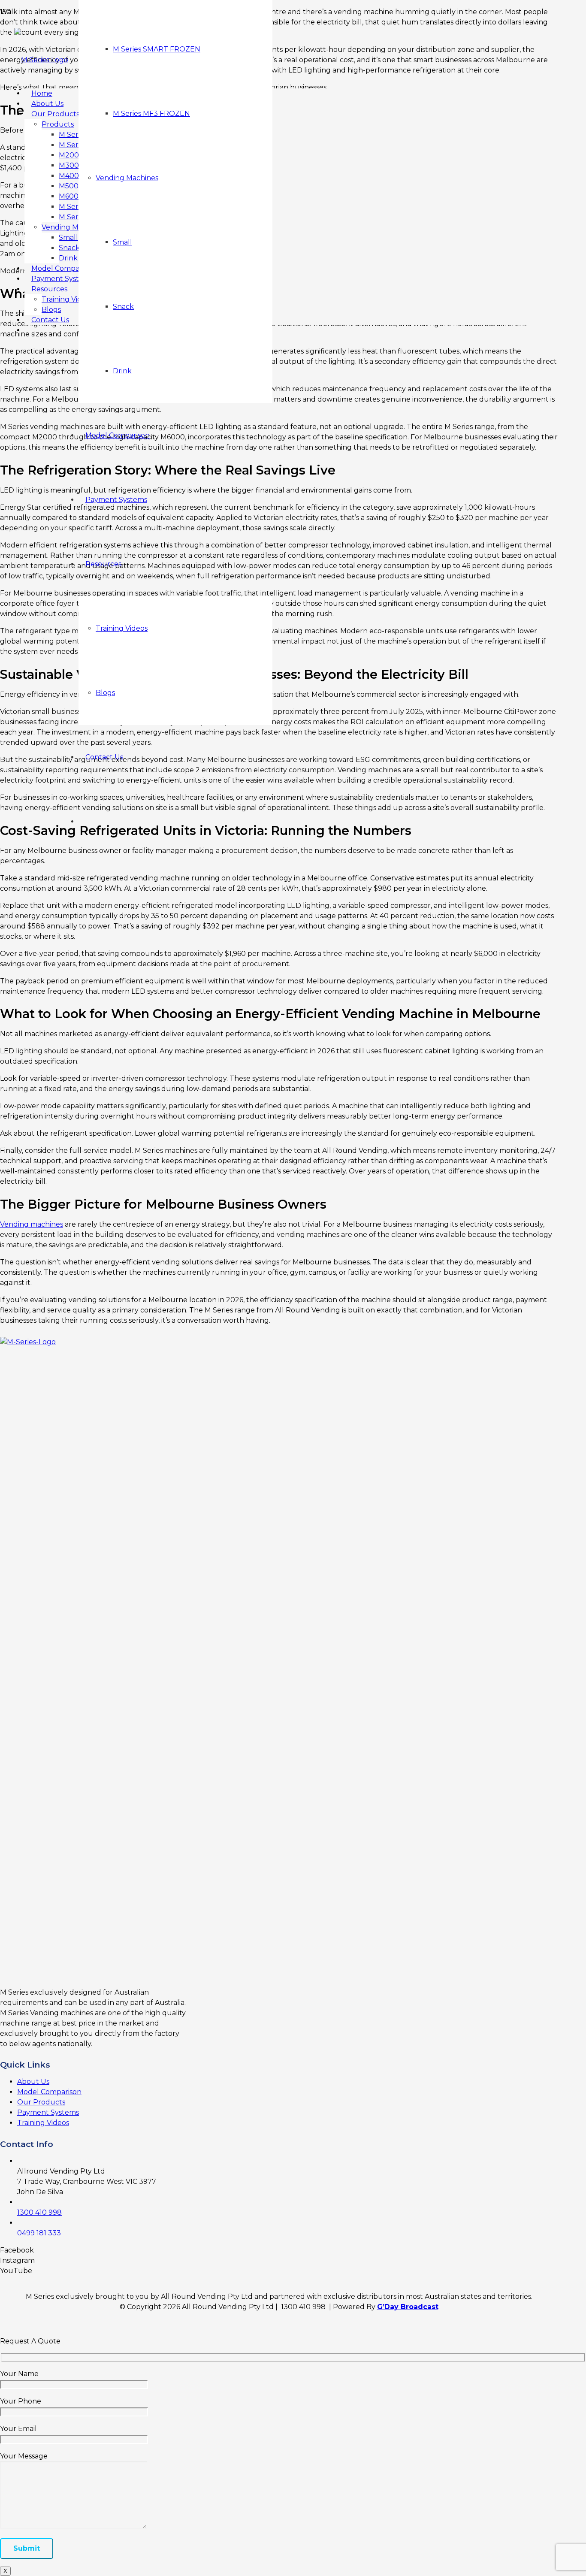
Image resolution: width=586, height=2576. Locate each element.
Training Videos (43, 2123)
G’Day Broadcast (408, 2307)
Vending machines (32, 1224)
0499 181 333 (39, 2233)
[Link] (41, 60)
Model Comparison (49, 2092)
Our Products (41, 2102)
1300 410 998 (39, 2212)
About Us (33, 2082)
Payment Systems (48, 2112)
